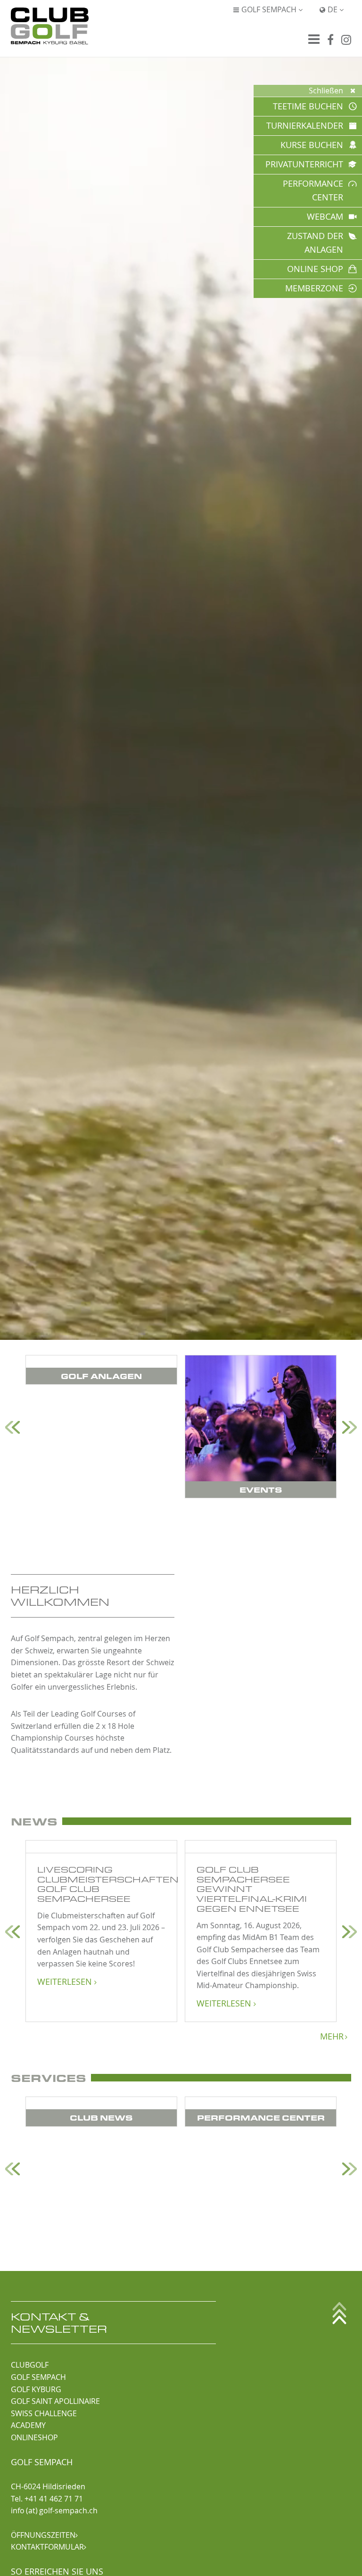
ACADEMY (28, 2425)
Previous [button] (12, 1427)
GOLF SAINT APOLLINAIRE (55, 2401)
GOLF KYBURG (36, 2389)
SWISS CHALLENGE (44, 2413)
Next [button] (350, 1427)
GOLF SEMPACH (38, 2377)
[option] (101, 1370)
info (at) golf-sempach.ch (54, 2510)
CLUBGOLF (30, 2365)
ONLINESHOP (34, 2437)
